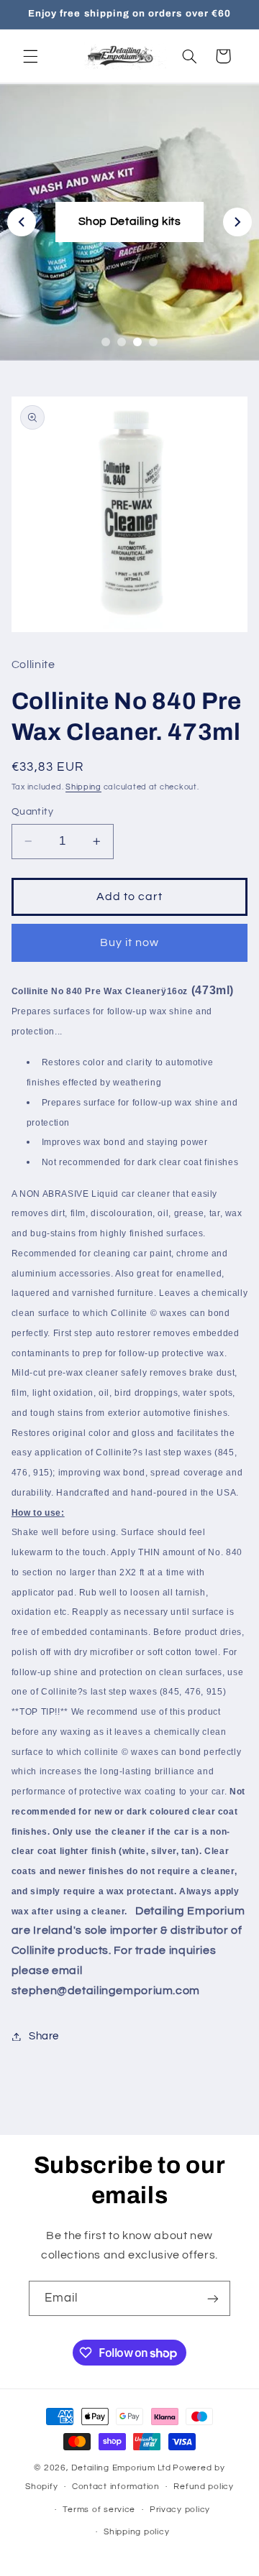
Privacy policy (180, 2510)
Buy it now (130, 942)
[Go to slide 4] (153, 342)
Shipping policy (136, 2532)
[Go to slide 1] (106, 342)
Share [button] (44, 2036)
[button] (30, 56)
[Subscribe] (213, 2298)
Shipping (83, 787)
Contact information (116, 2487)
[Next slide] (237, 222)
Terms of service (99, 2510)
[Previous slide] (22, 222)
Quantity (32, 812)
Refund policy (204, 2487)
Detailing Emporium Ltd (121, 2468)
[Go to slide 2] (122, 342)
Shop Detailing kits (130, 221)
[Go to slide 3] (137, 342)
